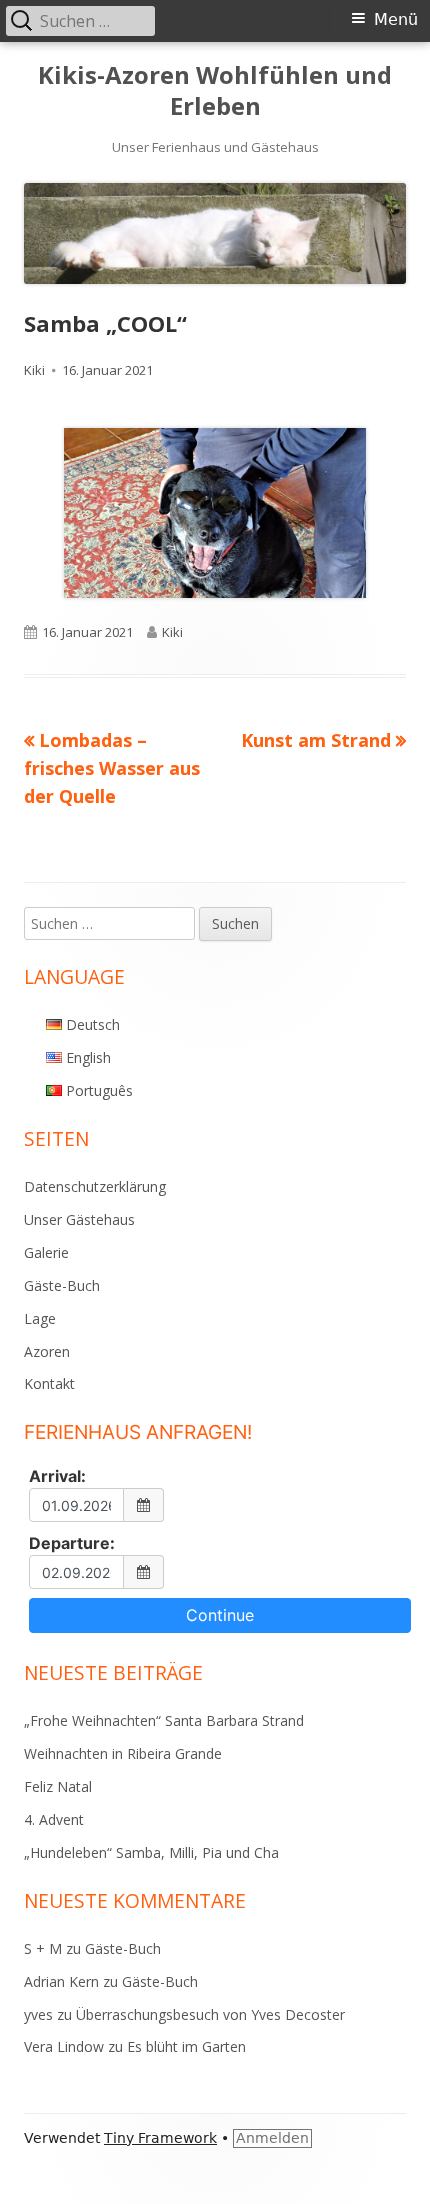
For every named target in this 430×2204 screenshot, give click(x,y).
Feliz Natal (58, 1786)
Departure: (72, 1543)
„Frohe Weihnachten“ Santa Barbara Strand (164, 1720)
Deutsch (93, 1024)
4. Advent (54, 1819)
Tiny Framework (160, 2138)
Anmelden (272, 2138)
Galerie (46, 1252)
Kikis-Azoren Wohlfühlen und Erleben (215, 91)
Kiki (34, 370)
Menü (396, 19)
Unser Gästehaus (79, 1219)
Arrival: (57, 1476)
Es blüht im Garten (186, 2046)
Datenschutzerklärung (95, 1186)
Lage (40, 1318)
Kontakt (49, 1383)
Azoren (47, 1351)
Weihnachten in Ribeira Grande (123, 1753)
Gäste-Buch (62, 1285)
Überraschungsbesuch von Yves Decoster (210, 2014)
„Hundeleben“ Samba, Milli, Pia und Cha (151, 1852)
